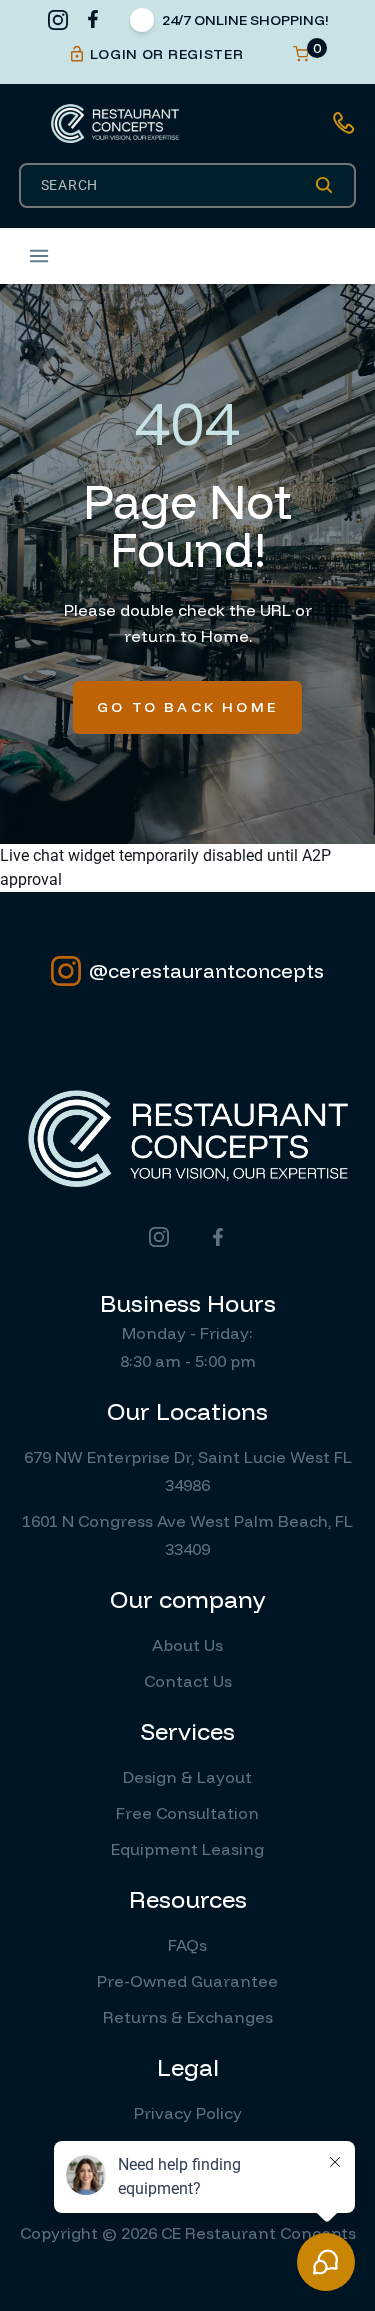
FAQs (187, 1945)
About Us (187, 1645)
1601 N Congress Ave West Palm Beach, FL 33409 (187, 1535)
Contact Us (188, 1681)
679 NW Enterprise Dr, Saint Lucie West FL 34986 (188, 1471)
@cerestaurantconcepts (206, 970)
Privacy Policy (188, 2113)
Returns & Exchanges (188, 2017)
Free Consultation (187, 1813)
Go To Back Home (187, 707)
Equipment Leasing (187, 1849)
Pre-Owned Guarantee (187, 1981)
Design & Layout (187, 1777)
